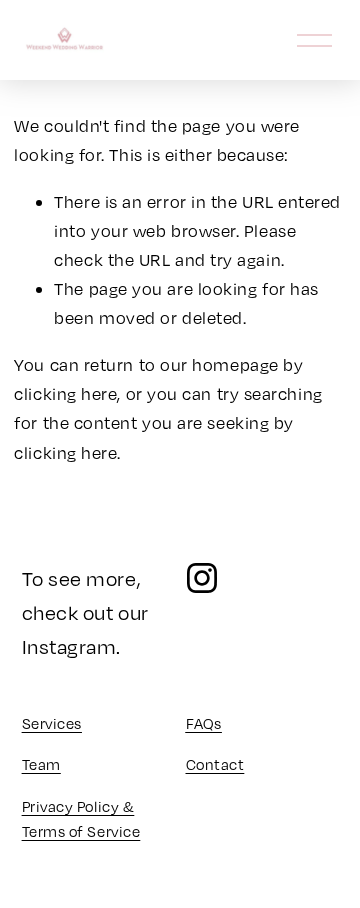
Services (52, 723)
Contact (215, 764)
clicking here (65, 393)
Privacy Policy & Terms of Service (81, 819)
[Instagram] (202, 578)
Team (41, 764)
